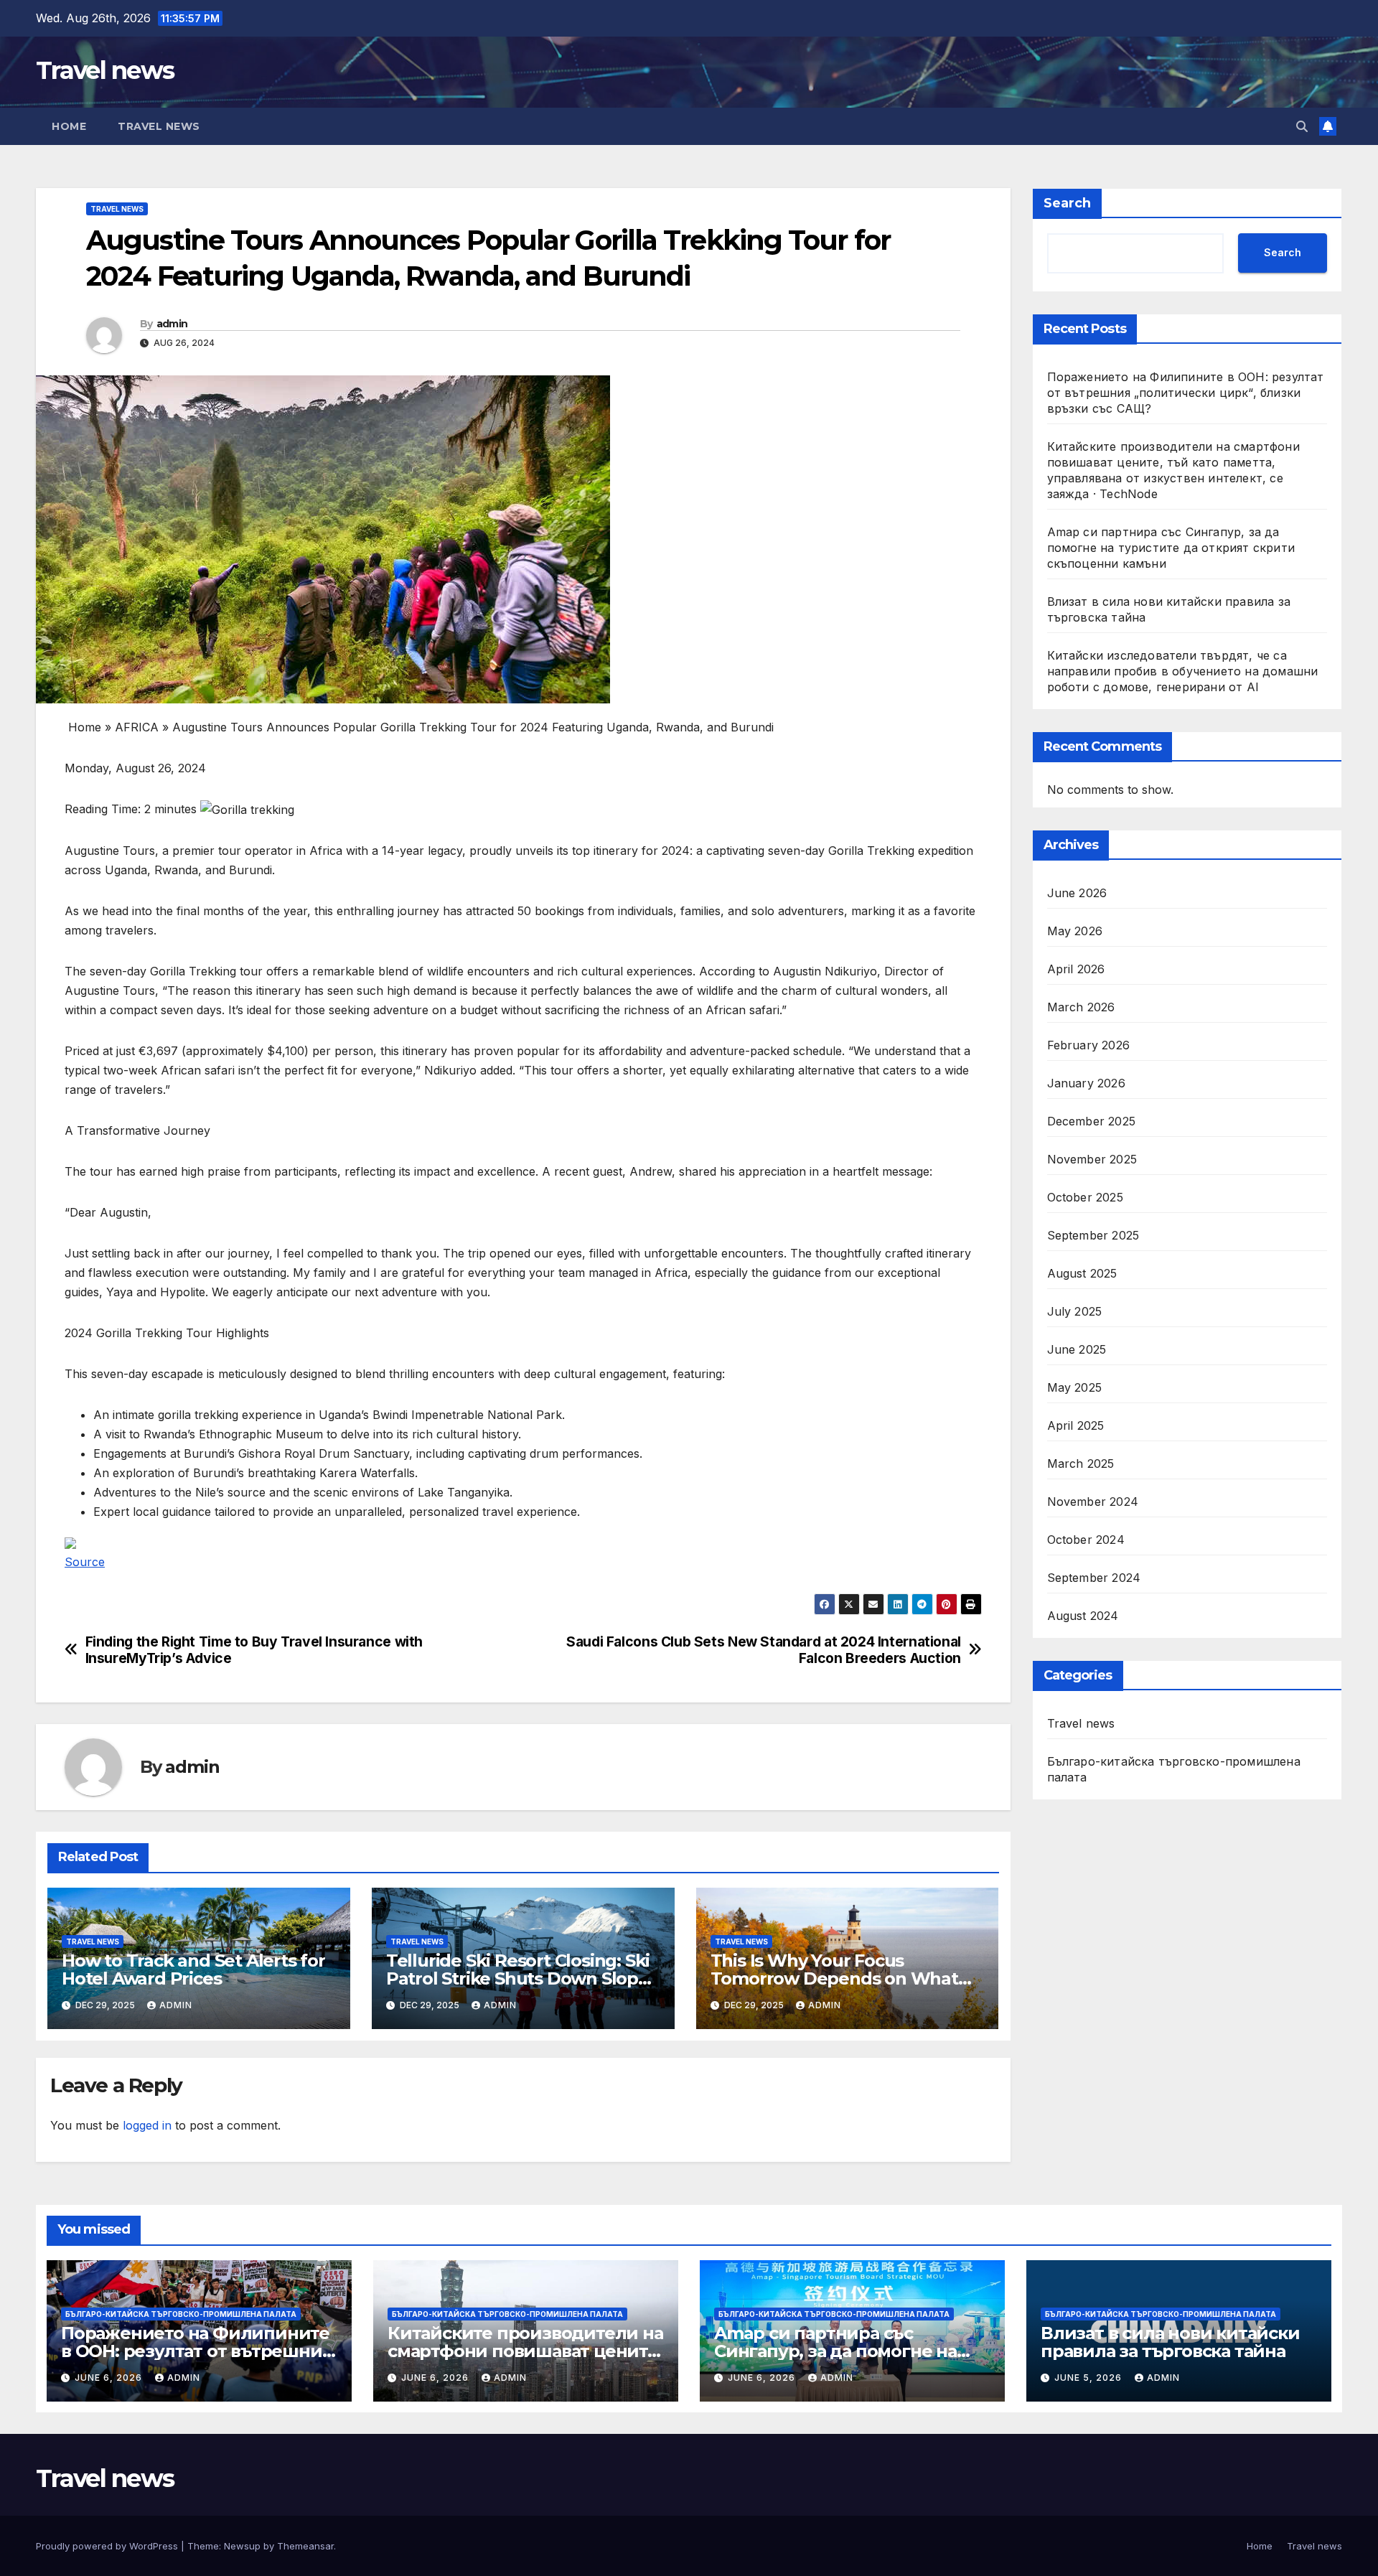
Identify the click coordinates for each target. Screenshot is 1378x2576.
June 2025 (1077, 1349)
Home (69, 126)
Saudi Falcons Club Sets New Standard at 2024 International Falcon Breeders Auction (764, 1650)
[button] (1302, 126)
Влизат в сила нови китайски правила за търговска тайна (1170, 2342)
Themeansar (305, 2546)
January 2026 (1086, 1083)
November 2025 (1092, 1159)
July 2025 (1075, 1311)
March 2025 (1081, 1463)
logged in (147, 2125)
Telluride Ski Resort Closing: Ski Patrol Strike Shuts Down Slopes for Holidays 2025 (522, 1978)
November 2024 (1093, 1502)
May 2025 (1075, 1387)
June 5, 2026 (1089, 2378)
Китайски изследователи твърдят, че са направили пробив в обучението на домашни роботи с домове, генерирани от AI (1183, 671)
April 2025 (1076, 1425)
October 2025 (1085, 1197)
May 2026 (1075, 931)
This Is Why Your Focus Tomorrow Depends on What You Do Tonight (834, 1978)
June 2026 (1077, 893)
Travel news (105, 70)
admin (172, 324)
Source (85, 1562)
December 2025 (1092, 1121)
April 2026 (1076, 969)
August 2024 (1083, 1616)
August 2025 (1082, 1273)
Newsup (242, 2546)
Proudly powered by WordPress (108, 2546)
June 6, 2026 (110, 2378)
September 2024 (1094, 1578)
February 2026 (1089, 1045)
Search (1067, 203)
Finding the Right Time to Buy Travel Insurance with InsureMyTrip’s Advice (254, 1650)
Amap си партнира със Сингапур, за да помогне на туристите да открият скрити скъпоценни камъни (1171, 548)
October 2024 (1086, 1540)
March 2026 (1081, 1007)
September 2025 (1093, 1235)
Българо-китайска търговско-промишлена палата (1174, 1769)
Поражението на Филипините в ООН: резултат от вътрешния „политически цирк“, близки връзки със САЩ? (1186, 393)
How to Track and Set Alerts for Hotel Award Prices (193, 1970)
